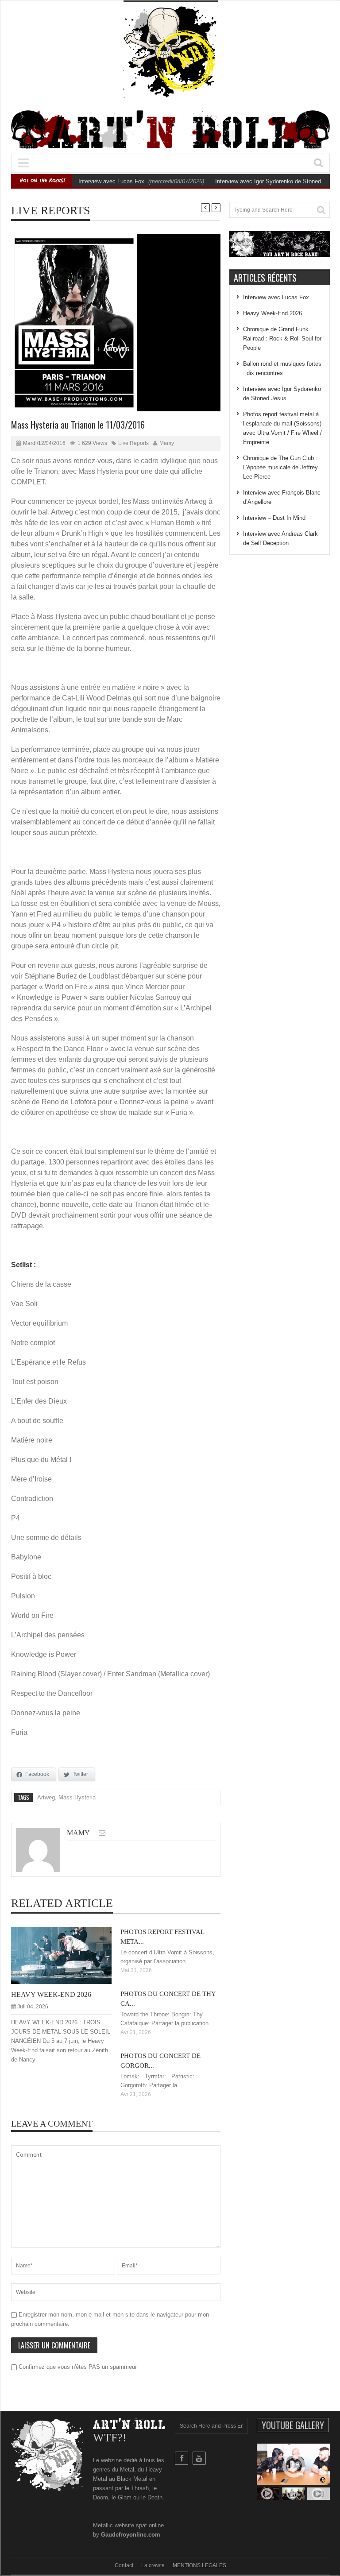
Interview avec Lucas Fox (111, 181)
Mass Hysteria (77, 1797)
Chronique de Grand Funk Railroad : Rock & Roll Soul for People (282, 338)
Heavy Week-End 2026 (51, 1994)
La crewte (153, 2565)
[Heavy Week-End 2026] (68, 1955)
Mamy (167, 443)
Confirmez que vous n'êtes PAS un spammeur (77, 2367)
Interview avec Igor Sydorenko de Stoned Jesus (277, 181)
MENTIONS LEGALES (199, 2565)
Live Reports (50, 211)
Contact (124, 2565)
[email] (102, 1833)
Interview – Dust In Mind (274, 518)
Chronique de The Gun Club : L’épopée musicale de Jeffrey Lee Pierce (280, 467)
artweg (46, 1797)
